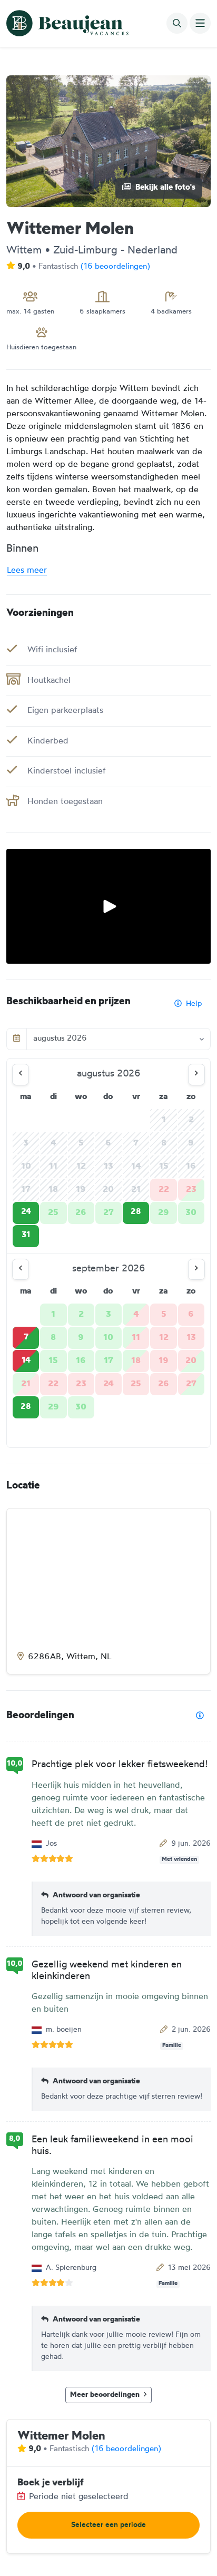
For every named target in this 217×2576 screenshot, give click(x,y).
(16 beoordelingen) (115, 267)
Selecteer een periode (108, 2525)
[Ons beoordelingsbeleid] (200, 1716)
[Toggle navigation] (200, 23)
